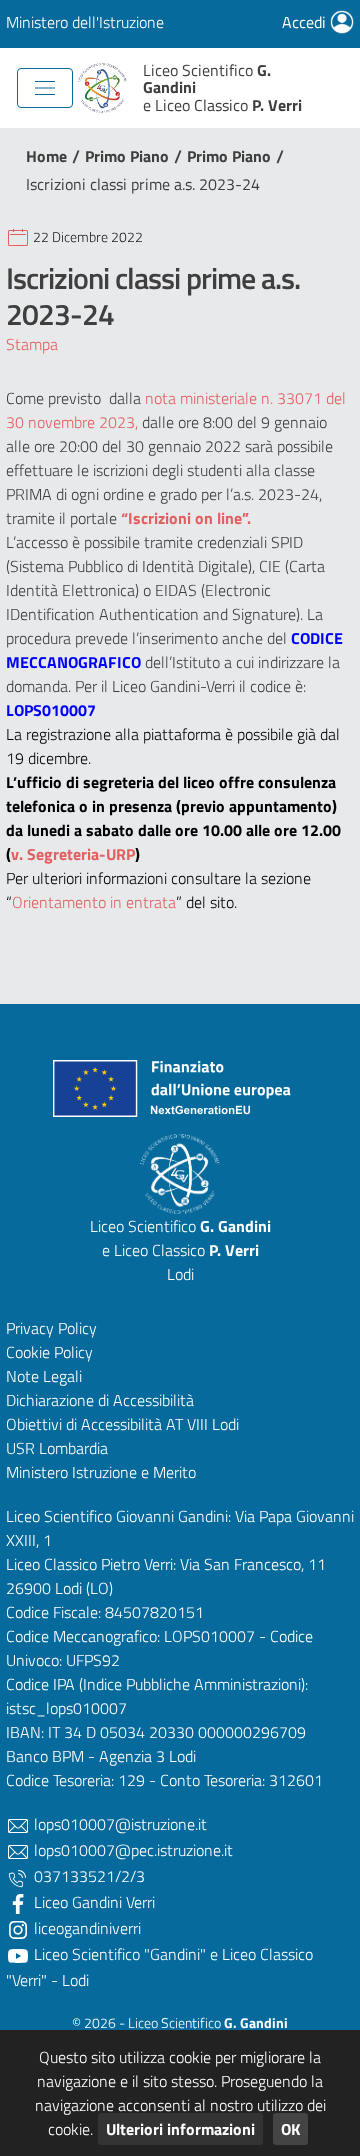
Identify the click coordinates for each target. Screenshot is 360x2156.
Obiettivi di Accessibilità (84, 1424)
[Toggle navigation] (45, 88)
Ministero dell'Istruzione (85, 22)
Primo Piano (127, 156)
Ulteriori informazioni (180, 2129)
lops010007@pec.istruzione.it (131, 1850)
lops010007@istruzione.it (118, 1824)
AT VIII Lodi (202, 1424)
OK (290, 2129)
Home (46, 156)
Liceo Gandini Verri (92, 1902)
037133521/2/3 (87, 1876)
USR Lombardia (57, 1448)
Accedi (306, 22)
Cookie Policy (49, 1352)
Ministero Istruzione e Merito (101, 1472)
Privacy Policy (51, 1328)
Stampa (32, 344)
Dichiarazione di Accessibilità (100, 1400)
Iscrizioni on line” (187, 518)
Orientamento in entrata (94, 902)
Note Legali (44, 1376)
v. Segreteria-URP (73, 854)
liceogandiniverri (85, 1928)
